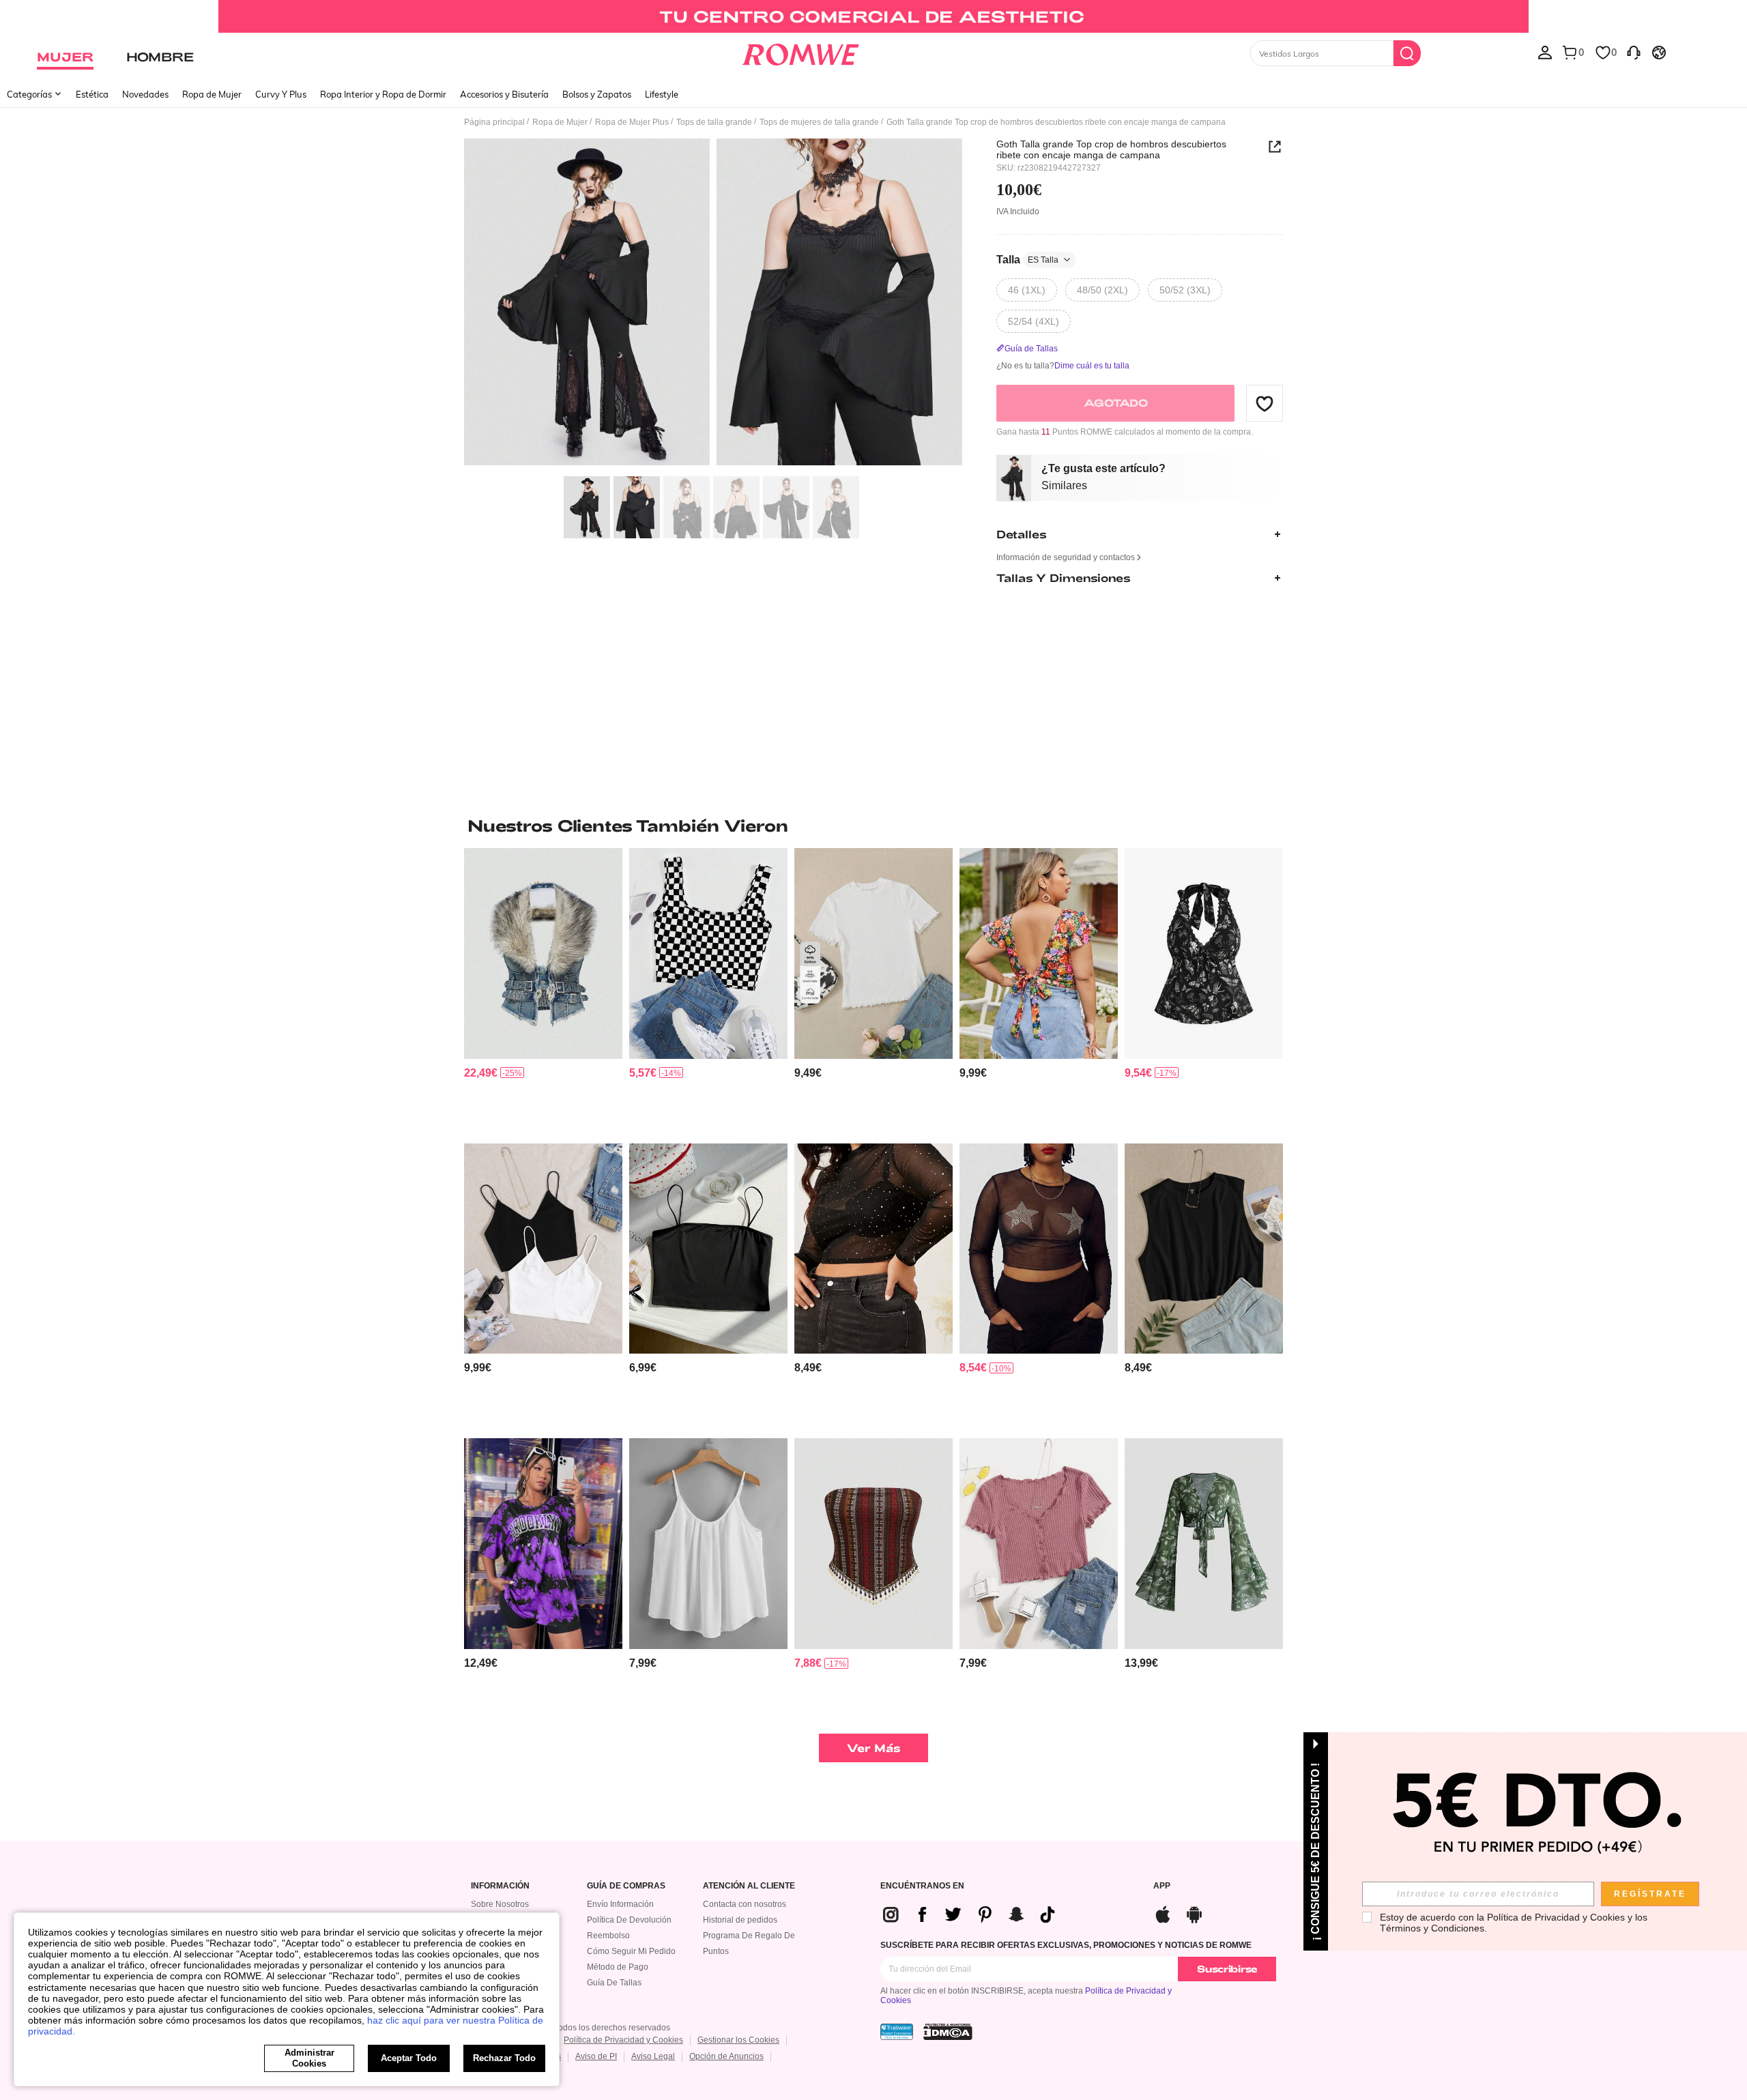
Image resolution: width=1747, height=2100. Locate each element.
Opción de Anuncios (726, 2056)
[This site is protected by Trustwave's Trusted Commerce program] (897, 2032)
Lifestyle (662, 94)
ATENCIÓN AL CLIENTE (749, 1886)
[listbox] (1545, 52)
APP (1162, 1886)
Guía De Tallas (614, 1983)
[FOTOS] (713, 304)
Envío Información (620, 1904)
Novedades (145, 94)
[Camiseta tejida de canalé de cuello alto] (873, 953)
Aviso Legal (653, 2056)
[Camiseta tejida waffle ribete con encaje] (1039, 1544)
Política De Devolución (629, 1920)
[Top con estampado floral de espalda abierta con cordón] (1039, 953)
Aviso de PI (596, 2056)
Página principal (494, 122)
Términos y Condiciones (1432, 1928)
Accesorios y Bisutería (504, 94)
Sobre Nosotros (500, 1904)
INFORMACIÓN (500, 1886)
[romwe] (800, 52)
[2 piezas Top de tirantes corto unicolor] (543, 1249)
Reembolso (608, 1936)
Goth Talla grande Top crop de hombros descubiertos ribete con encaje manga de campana (1111, 149)
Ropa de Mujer (212, 94)
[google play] (1194, 1913)
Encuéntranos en (922, 1886)
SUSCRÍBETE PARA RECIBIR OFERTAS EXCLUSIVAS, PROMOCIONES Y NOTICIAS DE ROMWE (1066, 1945)
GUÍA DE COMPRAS (626, 1886)
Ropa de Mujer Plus (632, 122)
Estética (92, 94)
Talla (1027, 260)
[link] (873, 16)
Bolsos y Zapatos (597, 94)
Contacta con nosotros (745, 1904)
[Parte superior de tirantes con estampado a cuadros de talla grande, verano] (708, 953)
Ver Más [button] (874, 1748)
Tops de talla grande (714, 122)
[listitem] (543, 990)
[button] (1265, 403)
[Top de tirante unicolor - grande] (708, 1544)
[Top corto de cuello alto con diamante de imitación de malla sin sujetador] (873, 1249)
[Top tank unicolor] (1204, 1249)
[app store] (1163, 1913)
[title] (873, 826)
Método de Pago (618, 1967)
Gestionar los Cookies (738, 2040)
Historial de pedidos (740, 1920)
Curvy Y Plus (281, 94)
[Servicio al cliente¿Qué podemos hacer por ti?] (1634, 52)
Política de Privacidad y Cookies (623, 2040)
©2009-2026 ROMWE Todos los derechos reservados (571, 2028)
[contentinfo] (481, 1073)
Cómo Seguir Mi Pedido (631, 1951)
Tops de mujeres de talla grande (819, 122)
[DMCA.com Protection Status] (948, 2032)
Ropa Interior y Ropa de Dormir (383, 94)
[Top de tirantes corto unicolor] (708, 1249)
